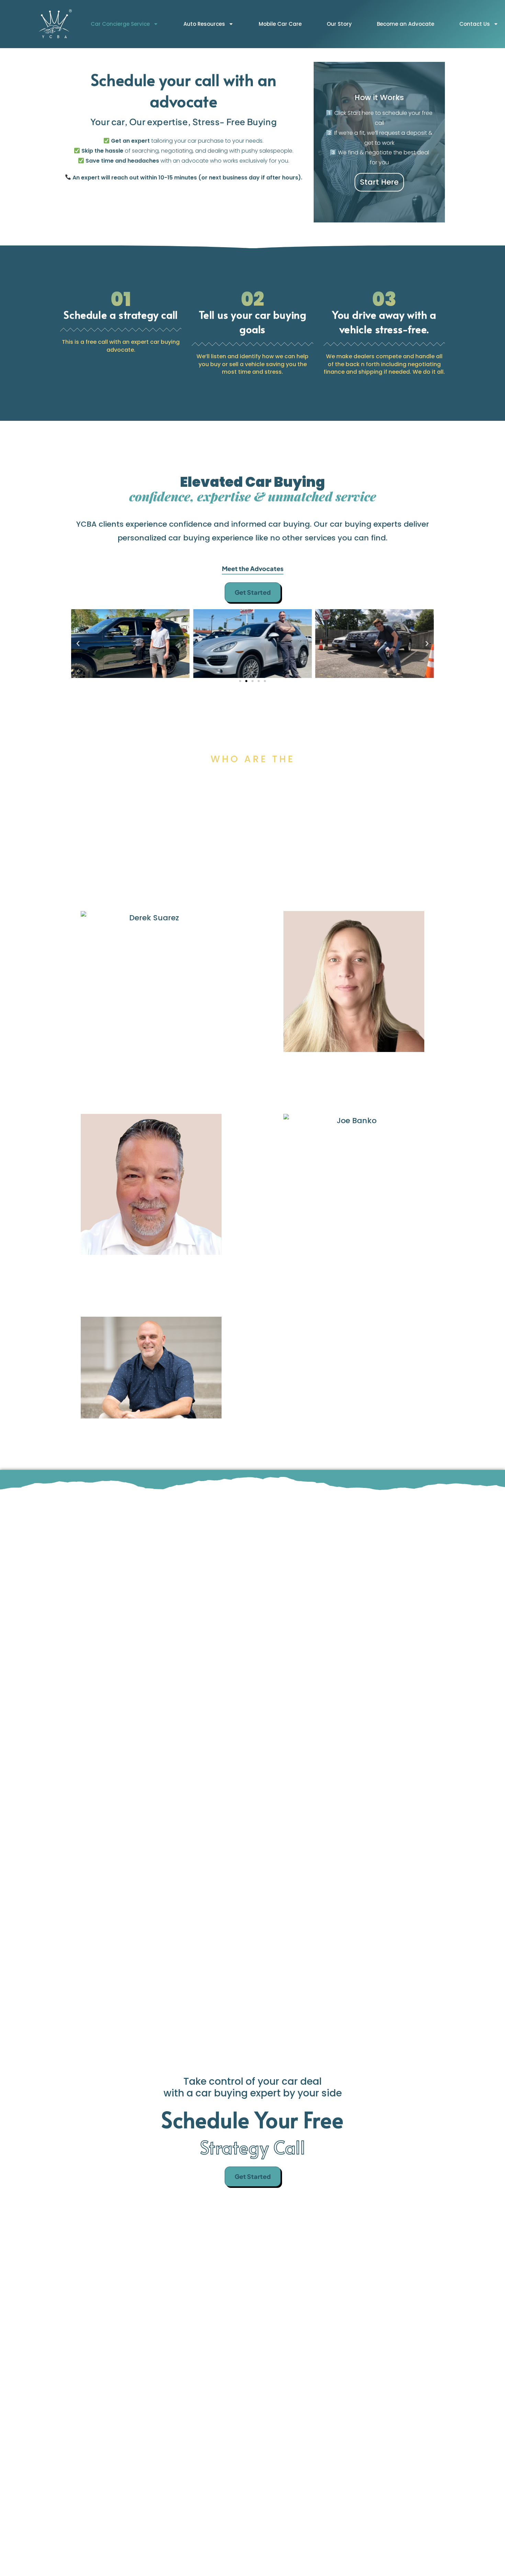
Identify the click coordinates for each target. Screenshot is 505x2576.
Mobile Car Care (280, 24)
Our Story (339, 24)
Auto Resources (204, 24)
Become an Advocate (406, 24)
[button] (78, 644)
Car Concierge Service (120, 24)
